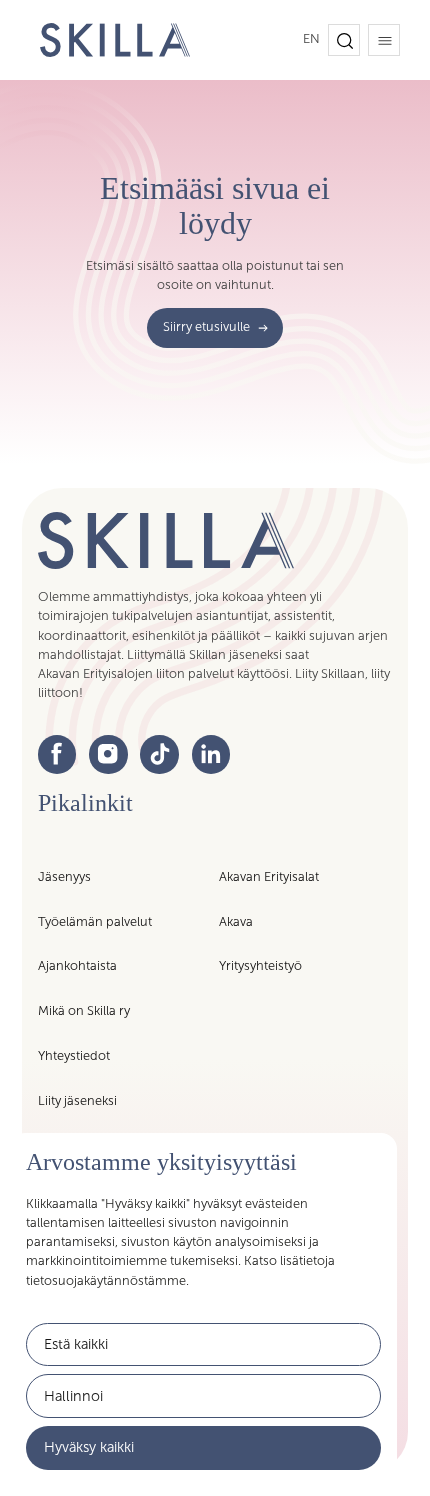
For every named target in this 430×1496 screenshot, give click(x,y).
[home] (110, 40)
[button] (344, 40)
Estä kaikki (76, 1344)
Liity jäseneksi (77, 1101)
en (311, 39)
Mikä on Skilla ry (84, 1011)
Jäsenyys (64, 877)
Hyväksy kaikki (89, 1447)
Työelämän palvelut (95, 922)
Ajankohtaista (77, 966)
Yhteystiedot (74, 1056)
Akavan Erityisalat (269, 877)
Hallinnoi (73, 1396)
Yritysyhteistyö (260, 966)
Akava (236, 922)
